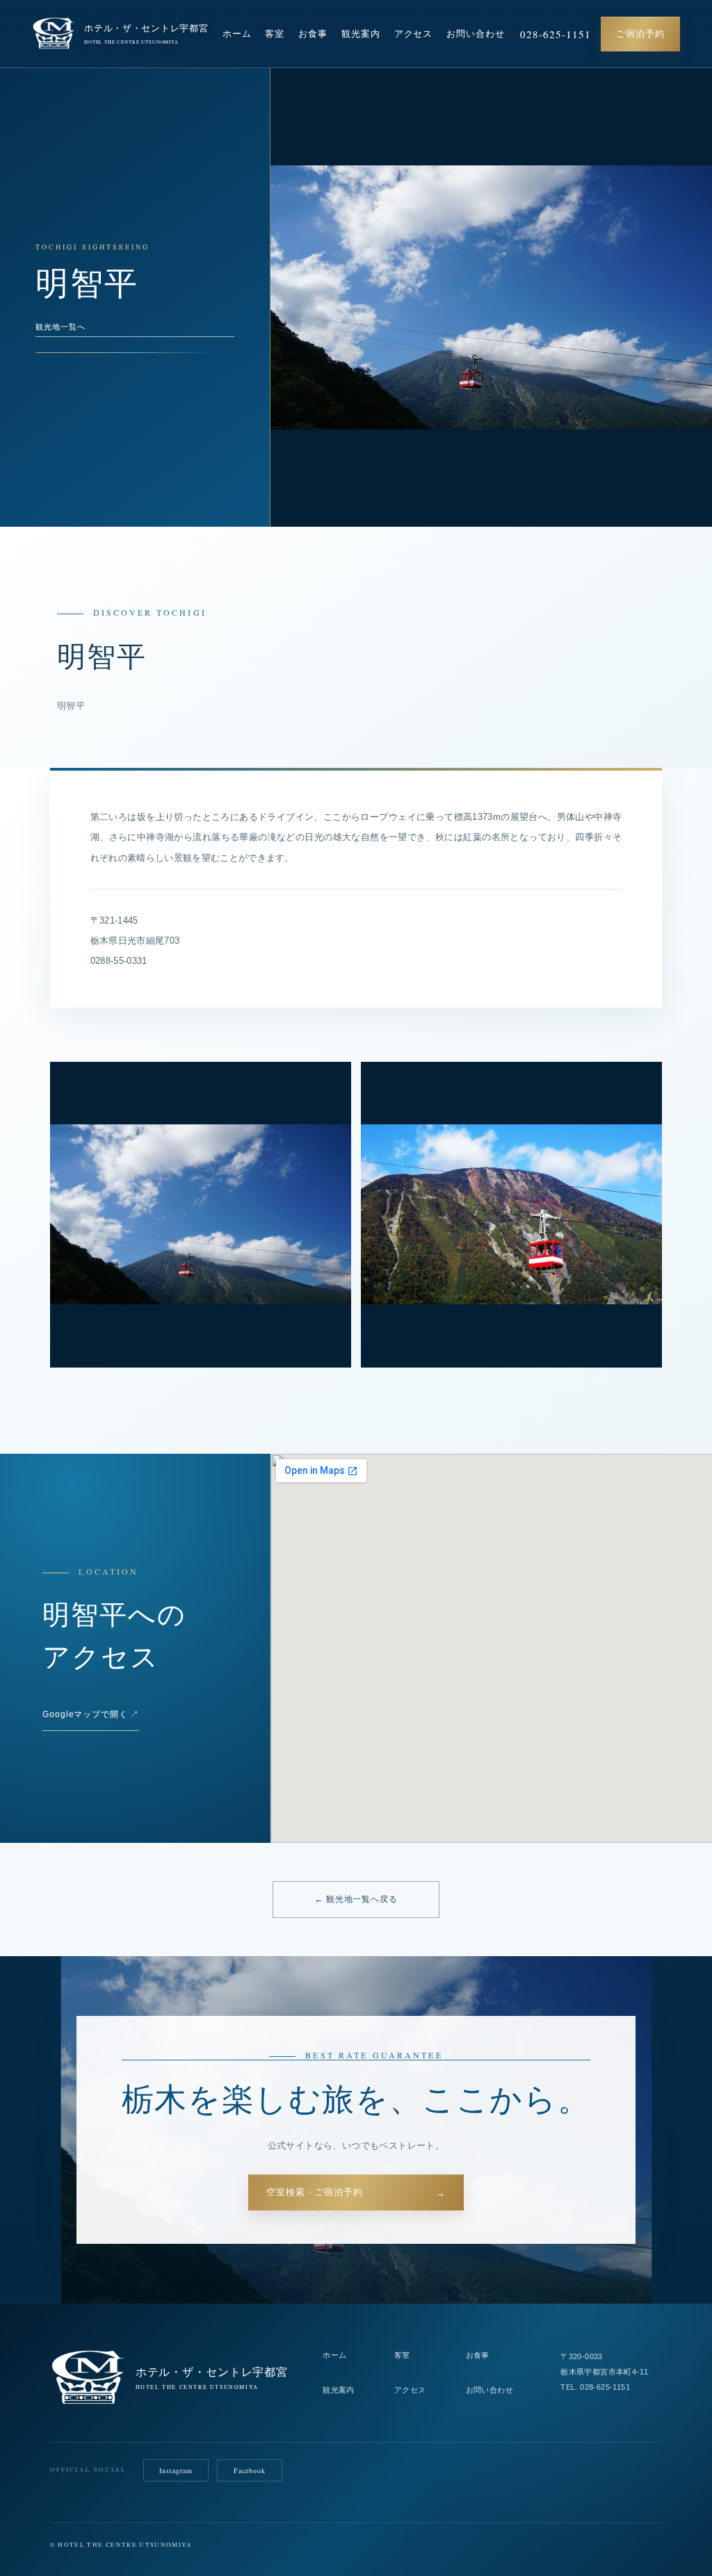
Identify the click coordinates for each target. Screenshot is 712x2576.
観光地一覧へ (60, 327)
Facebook (250, 2470)
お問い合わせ (475, 34)
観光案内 (361, 34)
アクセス (414, 34)
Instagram (176, 2470)
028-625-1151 (556, 34)
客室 (275, 34)
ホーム (237, 34)
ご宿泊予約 (640, 34)
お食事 (313, 34)
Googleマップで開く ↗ (91, 1714)
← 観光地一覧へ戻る (356, 1899)
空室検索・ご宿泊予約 (356, 2193)
